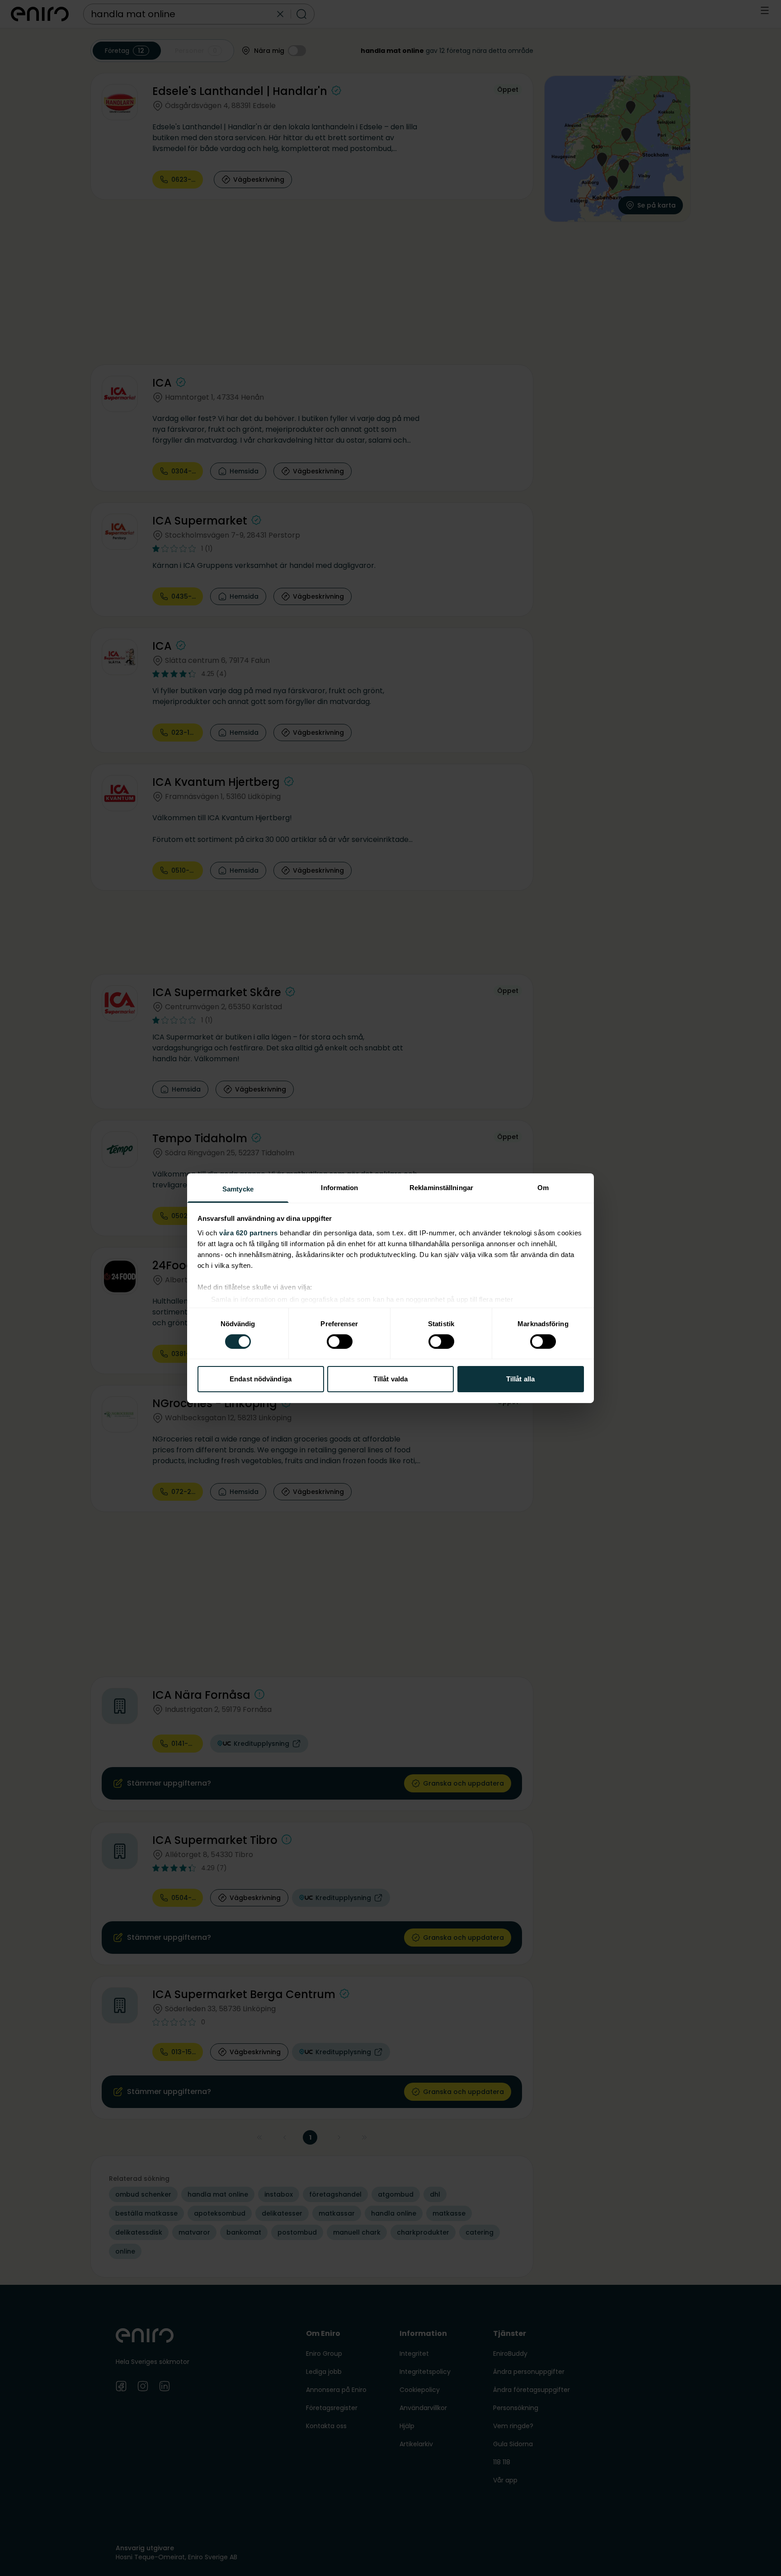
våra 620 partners (249, 1232)
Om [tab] (543, 1187)
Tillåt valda (390, 1379)
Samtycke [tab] (238, 1189)
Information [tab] (339, 1187)
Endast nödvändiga (261, 1379)
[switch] (340, 1342)
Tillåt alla (520, 1379)
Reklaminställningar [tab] (441, 1187)
